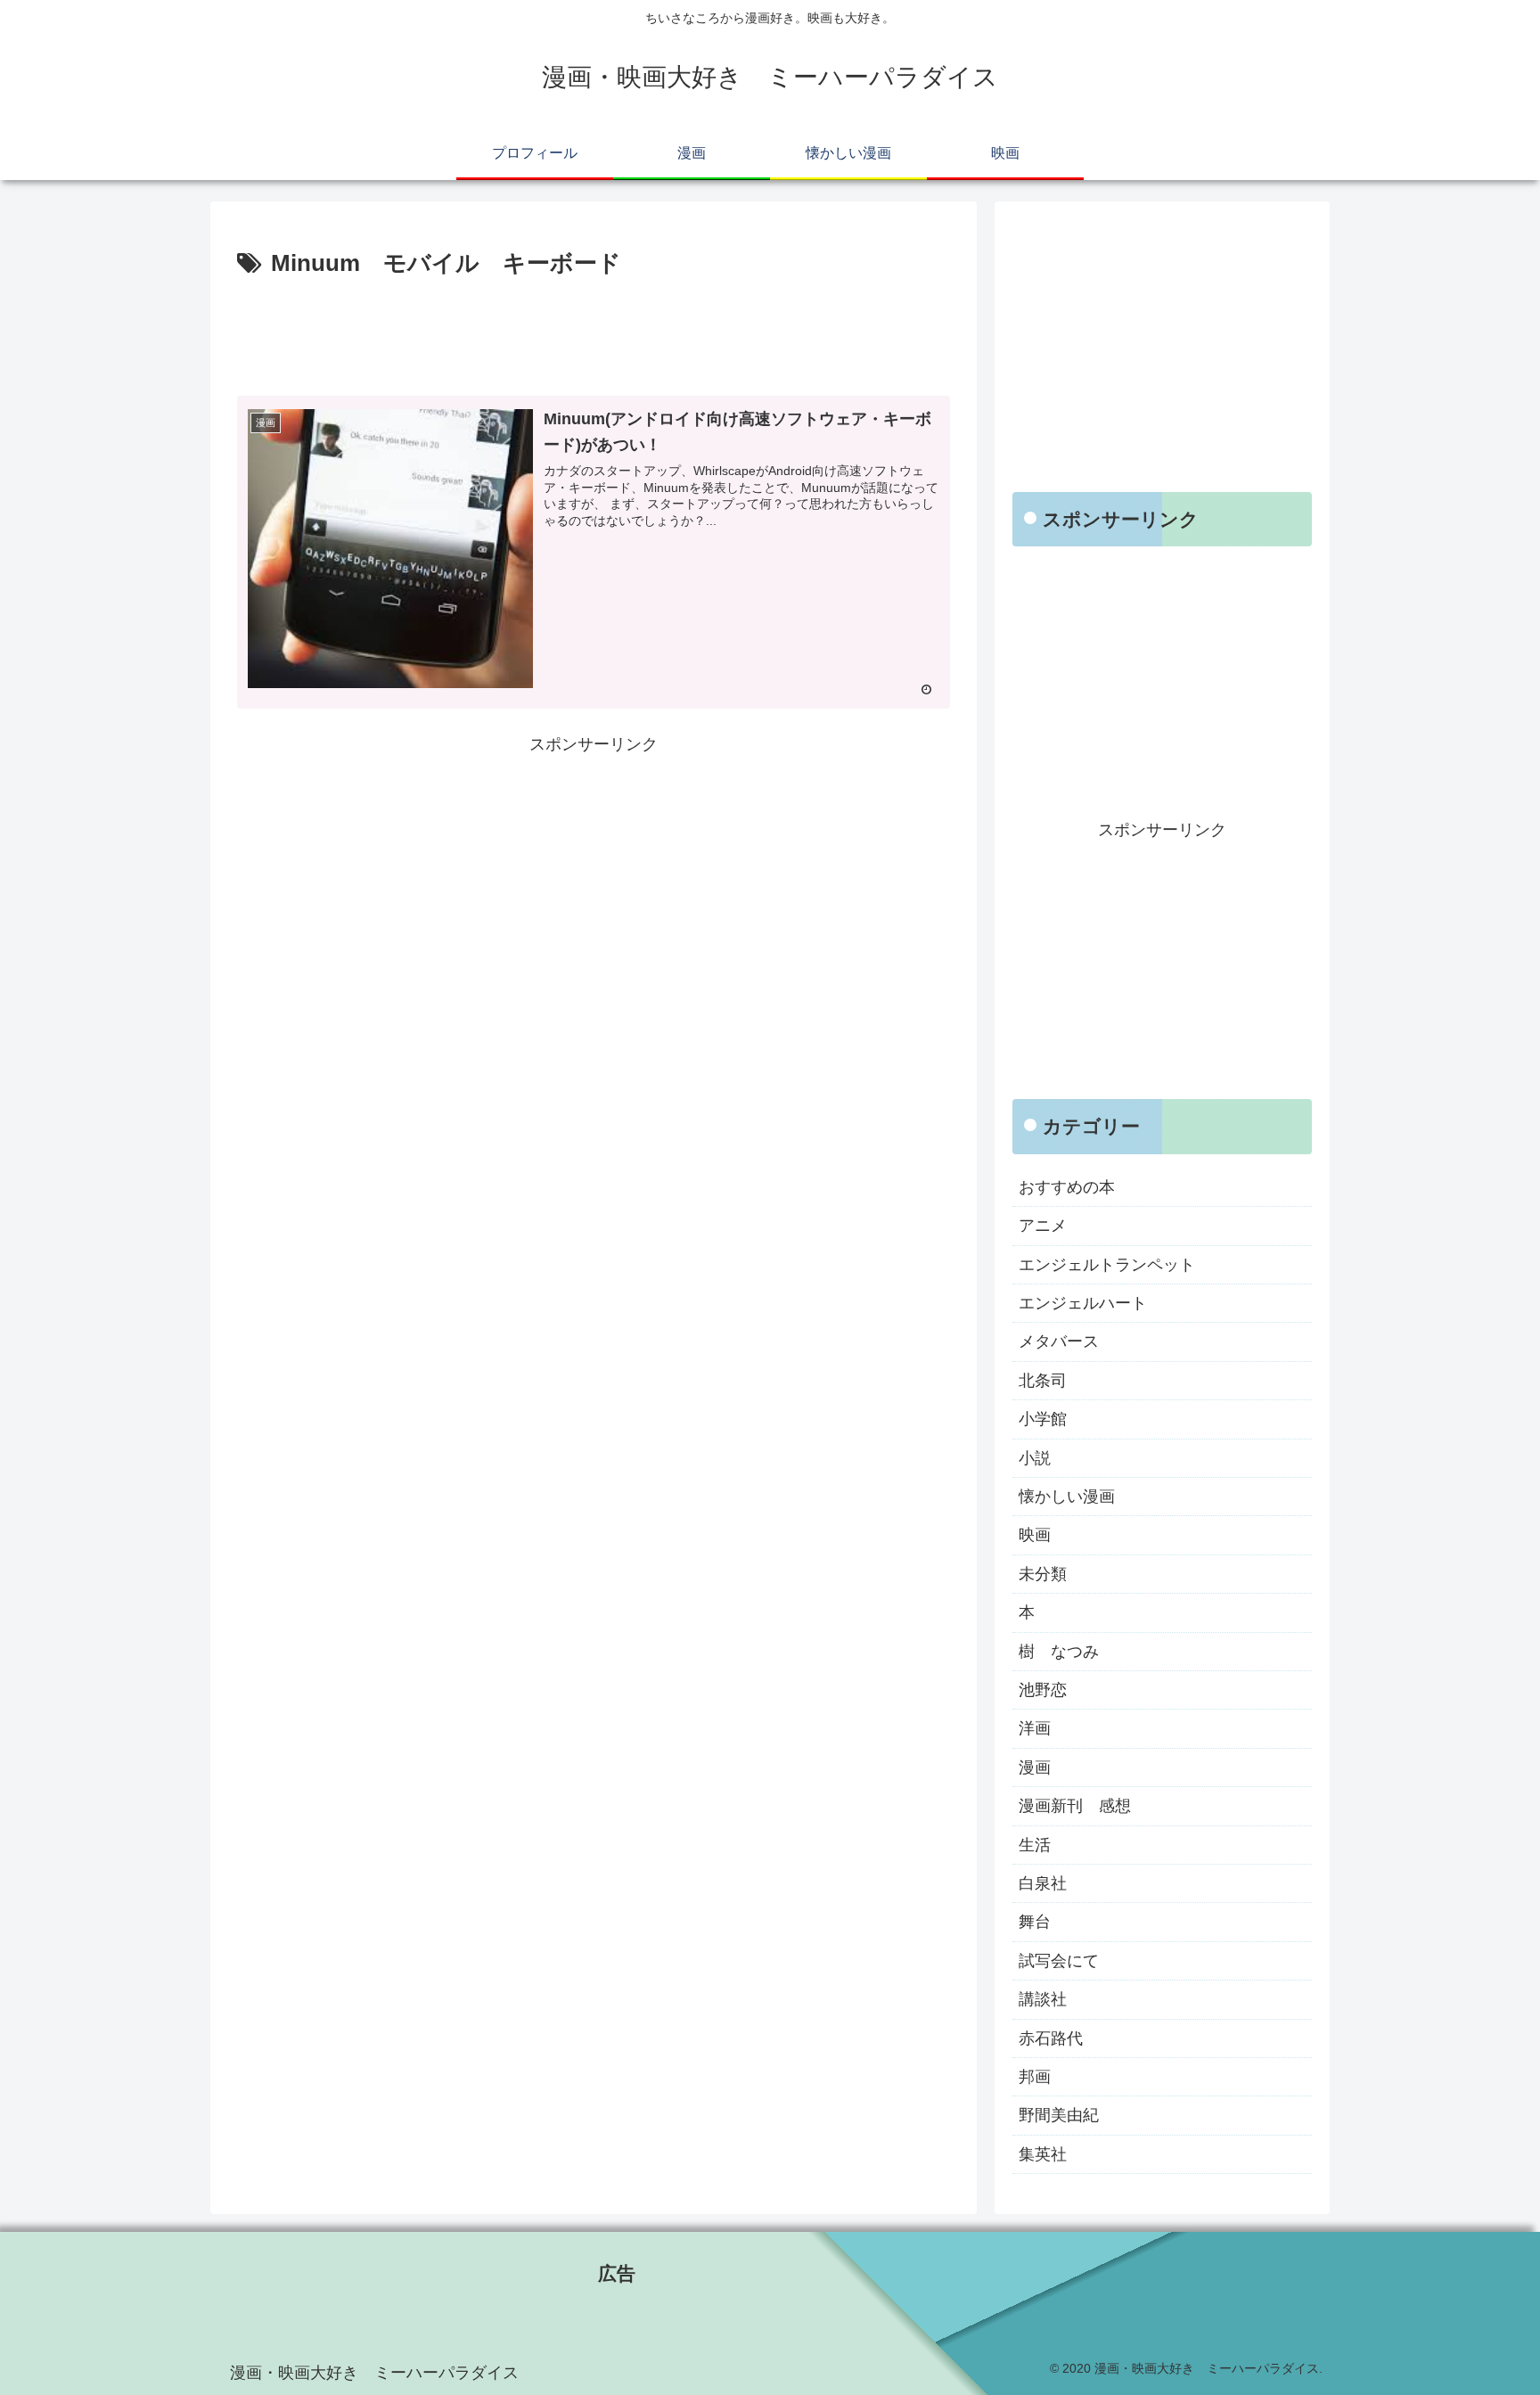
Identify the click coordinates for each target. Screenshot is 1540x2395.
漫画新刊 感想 (1075, 1806)
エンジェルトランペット (1107, 1265)
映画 (1035, 1535)
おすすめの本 (1067, 1187)
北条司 (1043, 1381)
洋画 (1035, 1728)
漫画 (1035, 1768)
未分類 (1043, 1574)
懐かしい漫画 (1067, 1497)
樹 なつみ (1059, 1652)
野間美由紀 (1059, 2115)
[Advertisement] (594, 333)
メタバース (1059, 1341)
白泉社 (1043, 1883)
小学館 (1043, 1419)
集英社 (1043, 2154)
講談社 (1043, 1999)
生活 (1035, 1845)
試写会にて (1059, 1961)
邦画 (1035, 2077)
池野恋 (1043, 1690)
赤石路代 (1051, 2038)
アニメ (1043, 1226)
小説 (1035, 1458)
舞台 (1035, 1922)
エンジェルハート (1083, 1303)
